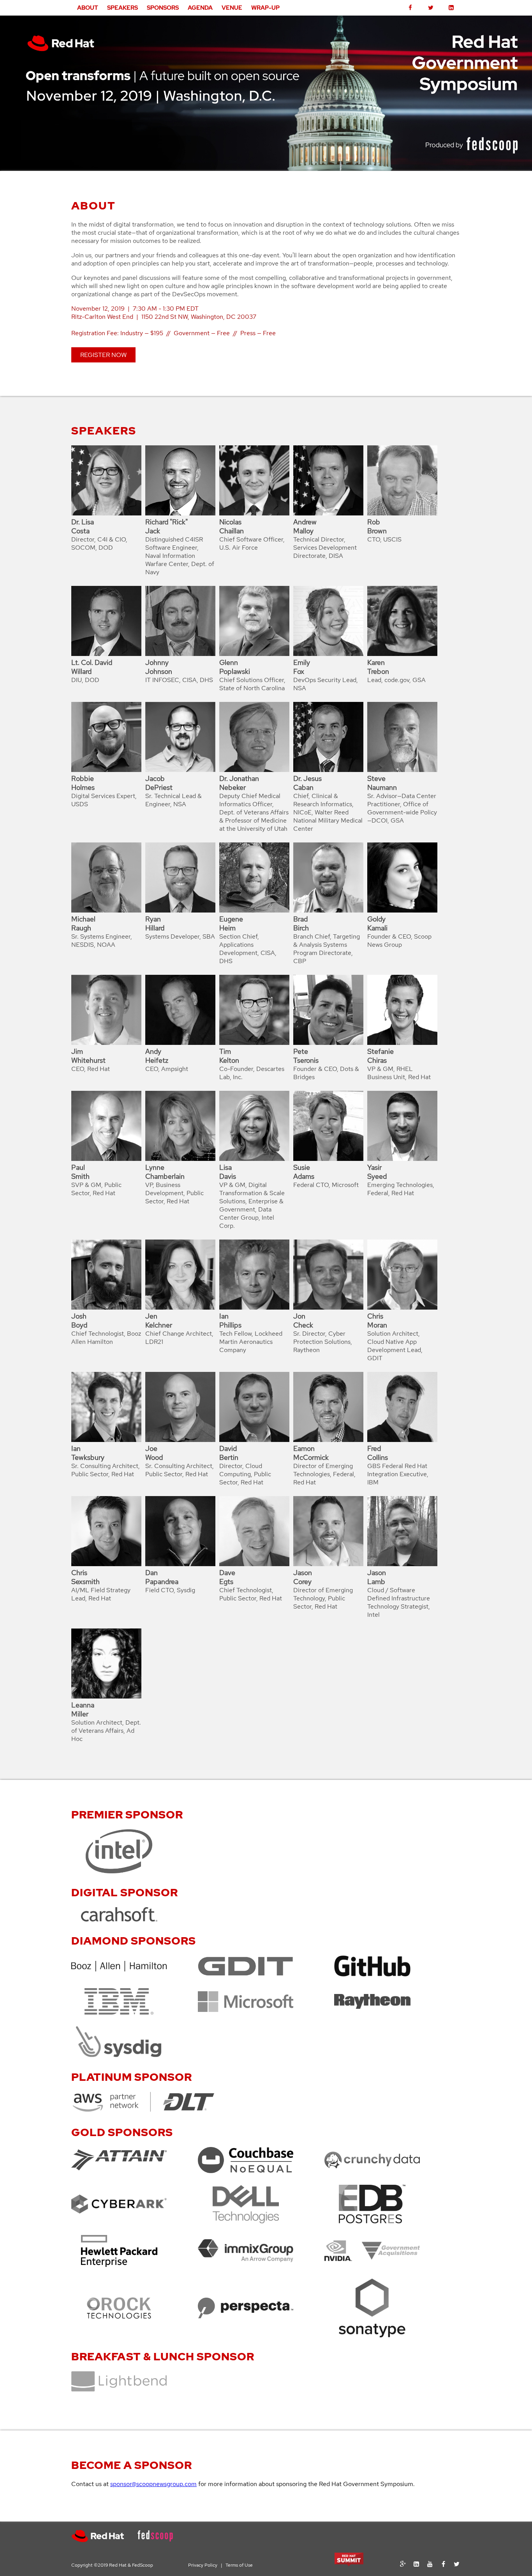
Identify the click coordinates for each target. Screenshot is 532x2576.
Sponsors (163, 8)
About (88, 8)
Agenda (200, 8)
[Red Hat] (104, 2540)
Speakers (122, 8)
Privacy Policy (203, 2565)
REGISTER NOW (103, 355)
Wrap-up (265, 8)
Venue (232, 8)
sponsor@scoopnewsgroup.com (153, 2484)
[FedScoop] (161, 2540)
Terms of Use (239, 2565)
